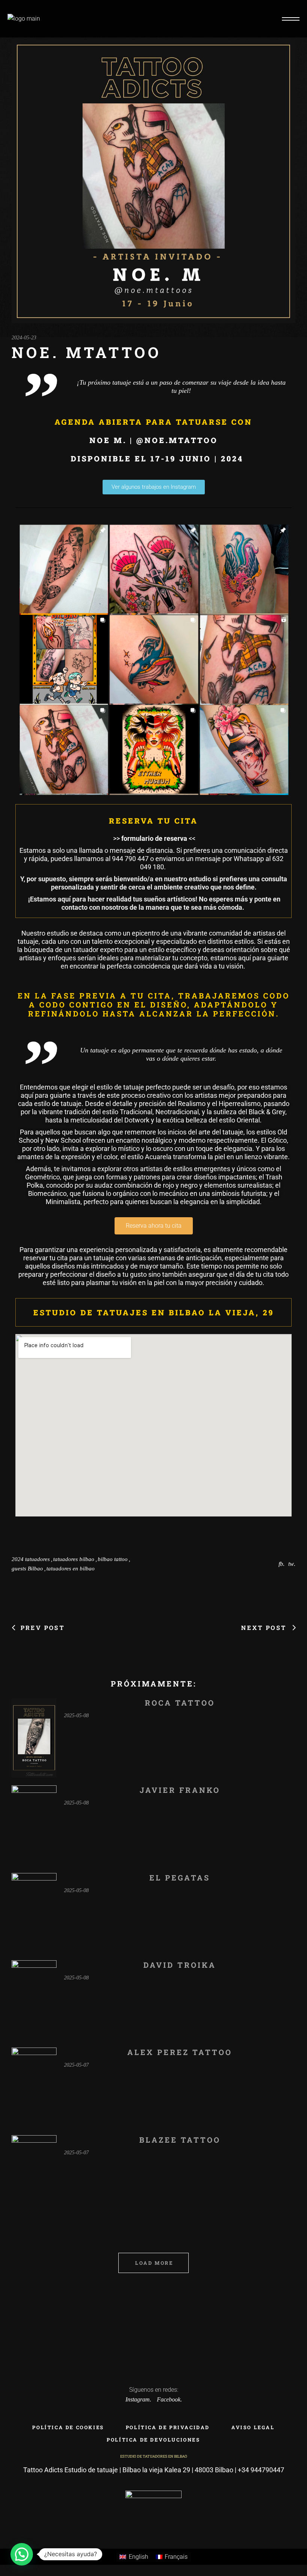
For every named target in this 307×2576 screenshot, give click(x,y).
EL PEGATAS (180, 1878)
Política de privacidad (168, 2427)
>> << (153, 838)
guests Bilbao (27, 1569)
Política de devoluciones (153, 2440)
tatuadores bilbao (74, 1559)
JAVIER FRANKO (180, 1790)
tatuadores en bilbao (71, 1569)
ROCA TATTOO (180, 1703)
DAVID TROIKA (180, 1965)
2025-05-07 (76, 2065)
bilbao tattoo (113, 1559)
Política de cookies (68, 2427)
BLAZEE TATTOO (180, 2140)
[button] (22, 2554)
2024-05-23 (24, 338)
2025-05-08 (76, 1716)
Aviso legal (253, 2427)
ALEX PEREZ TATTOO (180, 2052)
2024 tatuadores (31, 1559)
